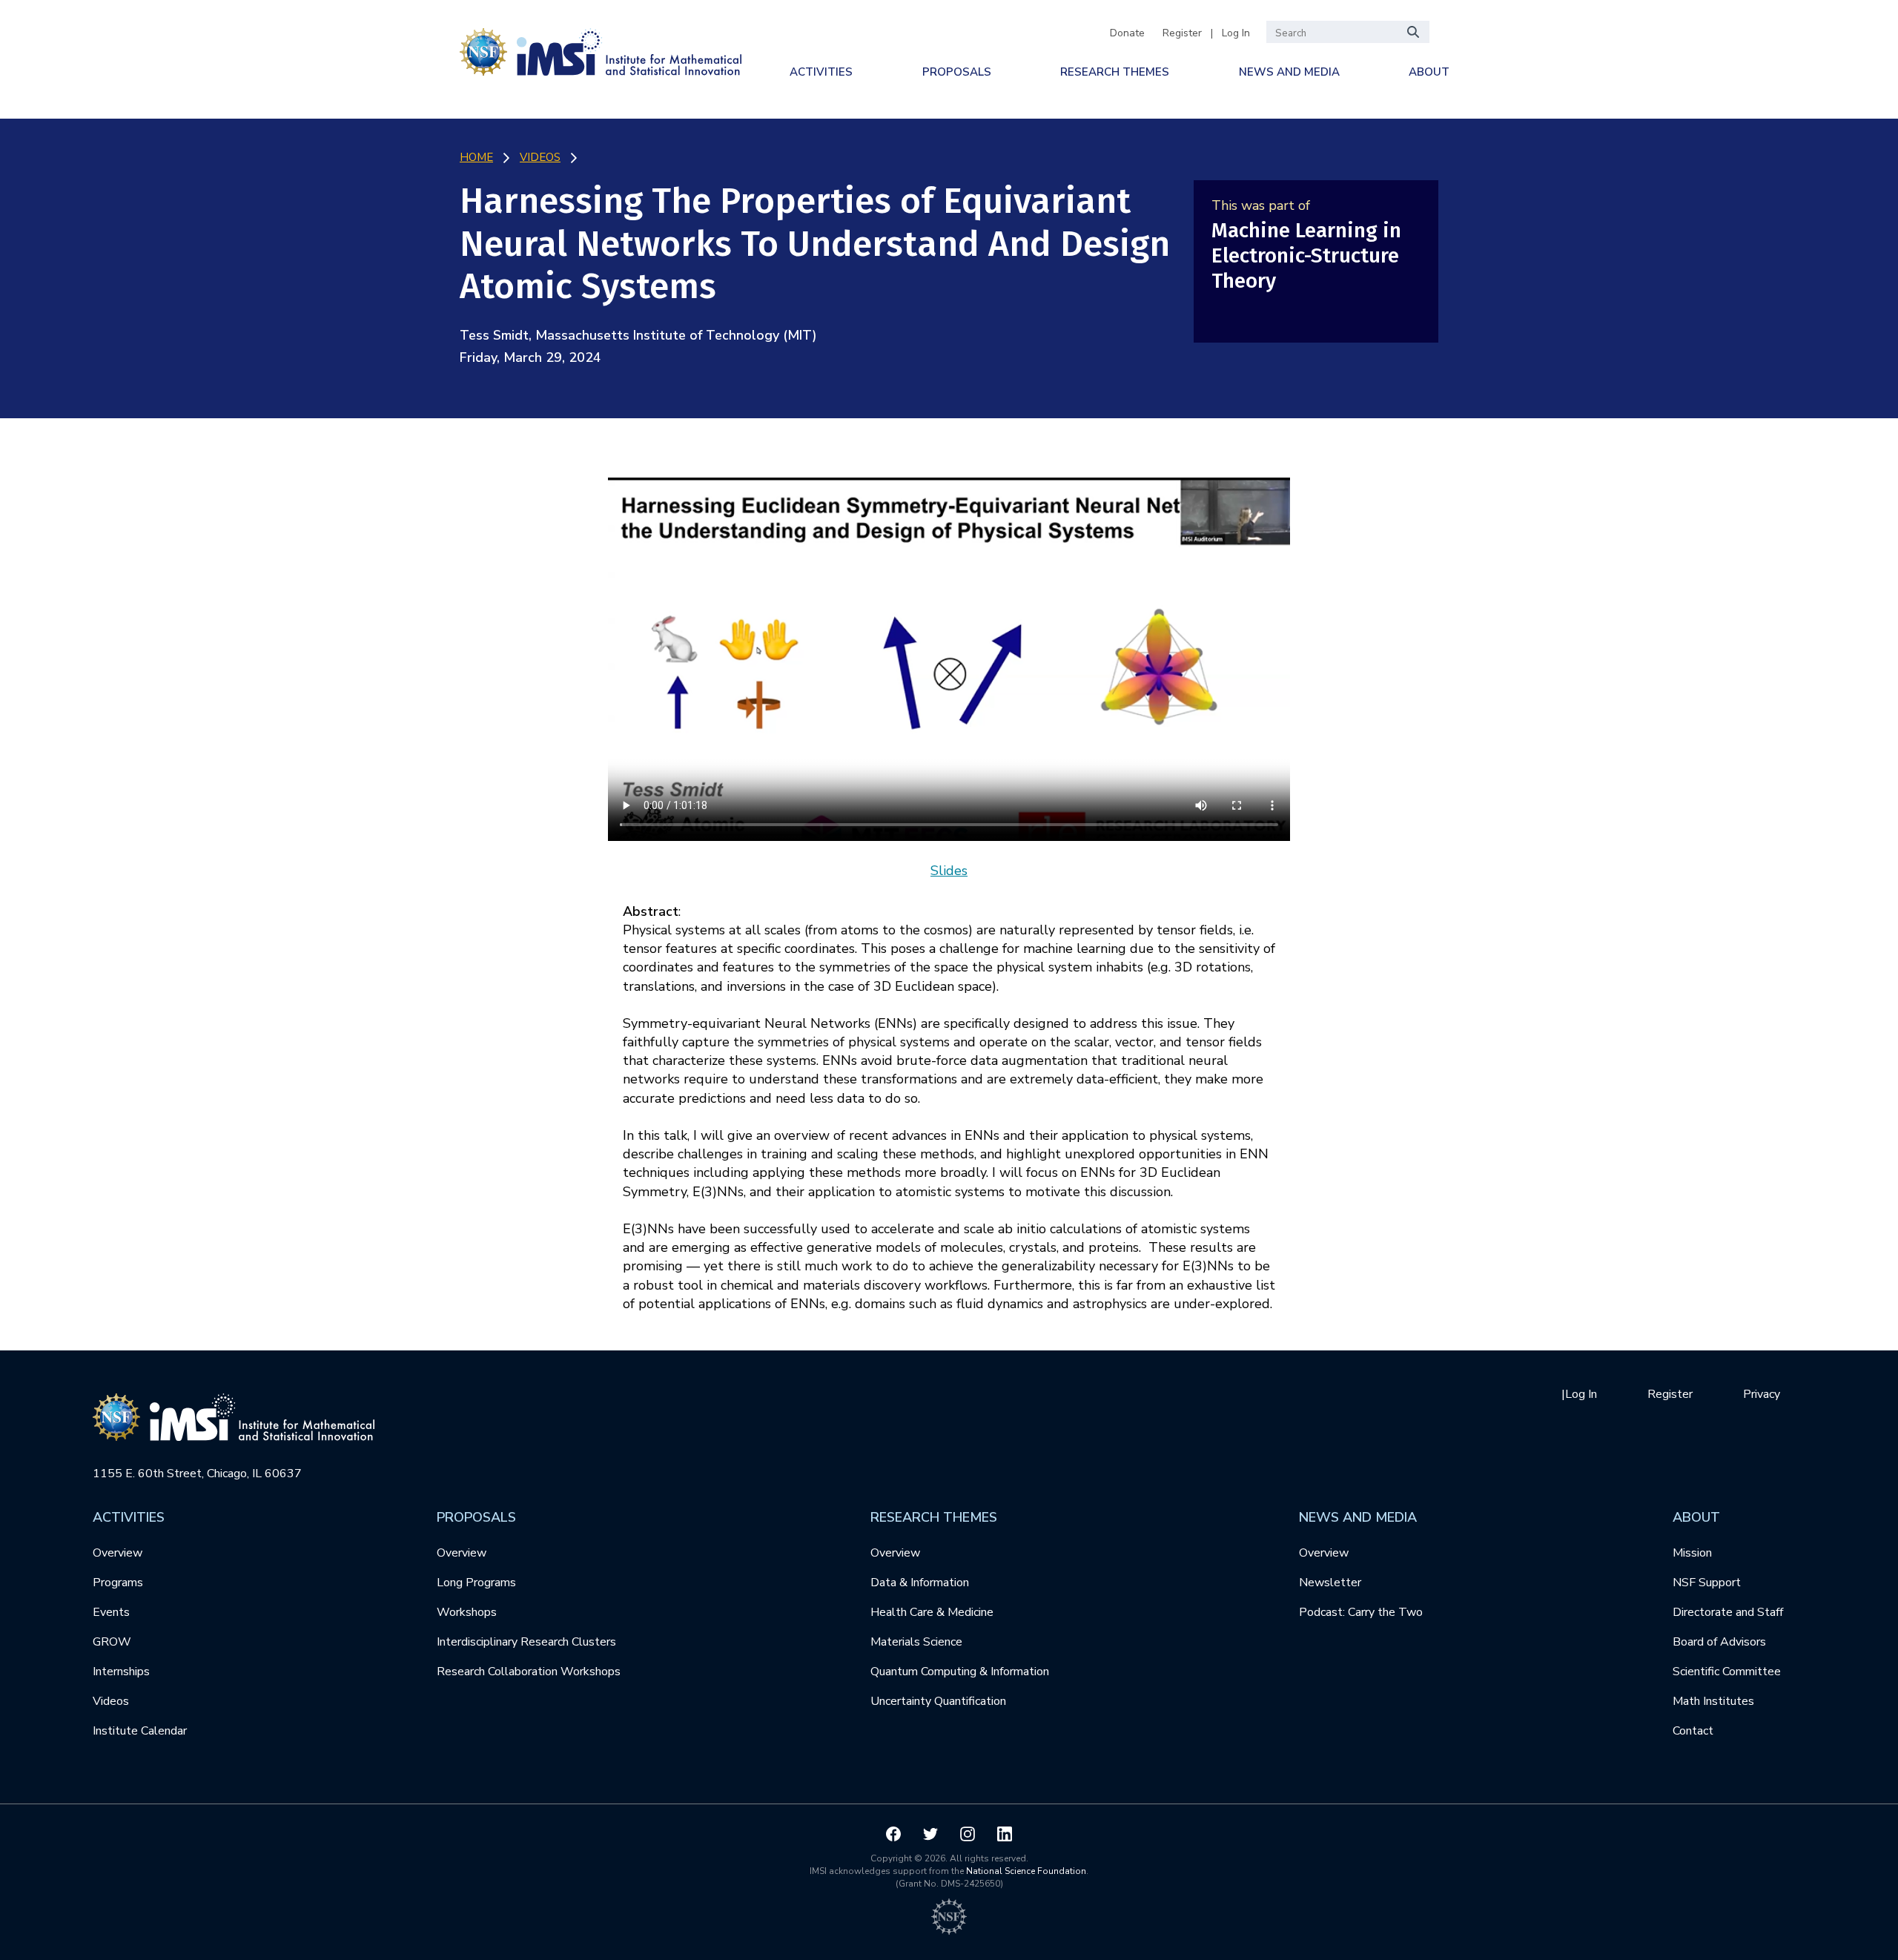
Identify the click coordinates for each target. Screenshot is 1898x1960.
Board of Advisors (1719, 1642)
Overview (118, 1553)
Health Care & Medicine (932, 1612)
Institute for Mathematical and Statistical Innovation (601, 49)
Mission (1692, 1553)
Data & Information (920, 1583)
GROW (112, 1642)
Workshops (467, 1612)
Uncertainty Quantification (938, 1701)
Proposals (957, 72)
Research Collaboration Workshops (529, 1672)
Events (111, 1612)
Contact (1693, 1731)
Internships (121, 1672)
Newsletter (1330, 1583)
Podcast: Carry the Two (1361, 1612)
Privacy (1762, 1394)
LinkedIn (1005, 1834)
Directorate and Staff (1728, 1612)
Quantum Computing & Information (960, 1672)
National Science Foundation (1026, 1871)
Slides (949, 871)
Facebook (893, 1834)
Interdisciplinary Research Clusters (526, 1642)
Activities (821, 72)
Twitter (930, 1834)
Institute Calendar (140, 1731)
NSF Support (1707, 1583)
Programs (118, 1583)
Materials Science (916, 1642)
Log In (1236, 33)
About (1429, 72)
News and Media (1289, 72)
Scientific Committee (1727, 1672)
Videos (111, 1701)
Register (1182, 33)
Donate (1127, 33)
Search (1414, 32)
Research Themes (1115, 72)
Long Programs (476, 1583)
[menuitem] (821, 72)
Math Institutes (1713, 1701)
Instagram (968, 1834)
